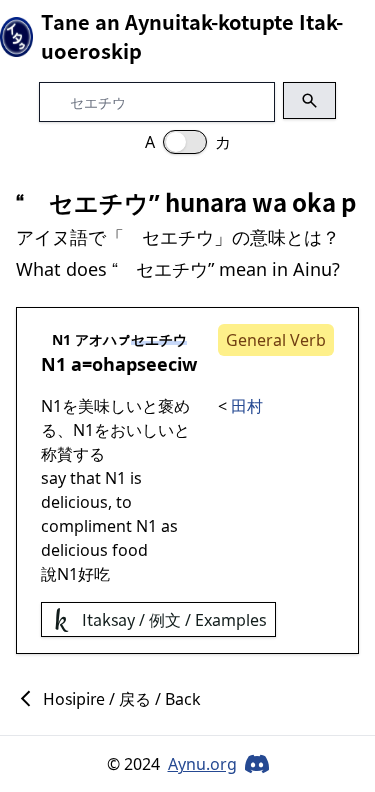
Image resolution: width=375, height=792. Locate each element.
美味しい (110, 406)
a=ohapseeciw (134, 364)
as (169, 526)
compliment (86, 526)
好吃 (94, 574)
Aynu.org (202, 764)
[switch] (185, 142)
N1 (53, 364)
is (136, 478)
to (124, 502)
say (53, 478)
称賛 (57, 454)
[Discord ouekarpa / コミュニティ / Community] (257, 764)
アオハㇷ (103, 339)
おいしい (142, 430)
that (85, 478)
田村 (247, 406)
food (130, 550)
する (89, 454)
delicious (74, 502)
